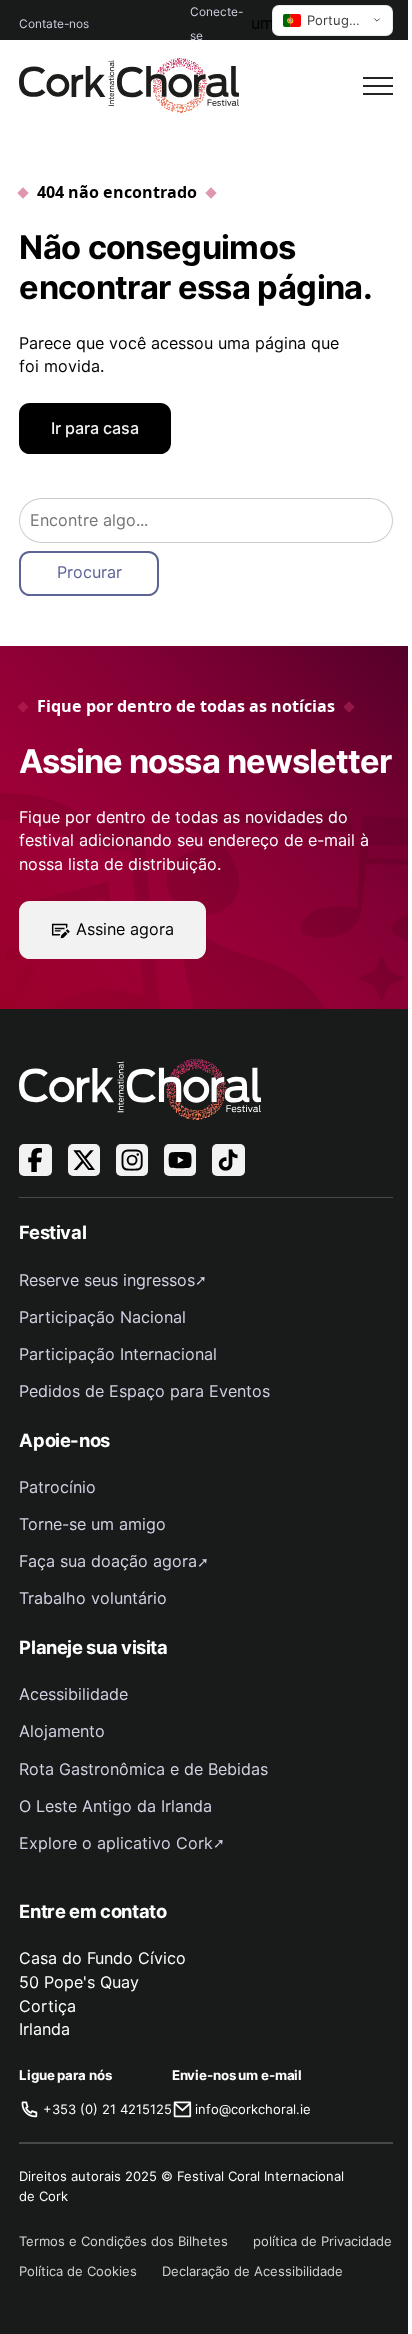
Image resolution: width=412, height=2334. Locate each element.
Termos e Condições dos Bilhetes (123, 2241)
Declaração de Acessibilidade (252, 2271)
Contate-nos (54, 23)
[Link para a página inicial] (129, 85)
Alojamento (62, 1731)
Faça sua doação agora (108, 1561)
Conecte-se (216, 23)
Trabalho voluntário (93, 1598)
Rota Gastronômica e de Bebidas (143, 1769)
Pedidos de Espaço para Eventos (144, 1391)
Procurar (89, 572)
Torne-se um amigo (92, 1524)
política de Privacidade (322, 2241)
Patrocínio (57, 1487)
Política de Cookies (78, 2271)
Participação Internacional (118, 1354)
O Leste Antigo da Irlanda (115, 1806)
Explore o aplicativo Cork (116, 1843)
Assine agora (125, 929)
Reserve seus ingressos (107, 1280)
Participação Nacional (102, 1317)
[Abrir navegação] (378, 86)
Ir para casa (95, 428)
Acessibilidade (73, 1694)
